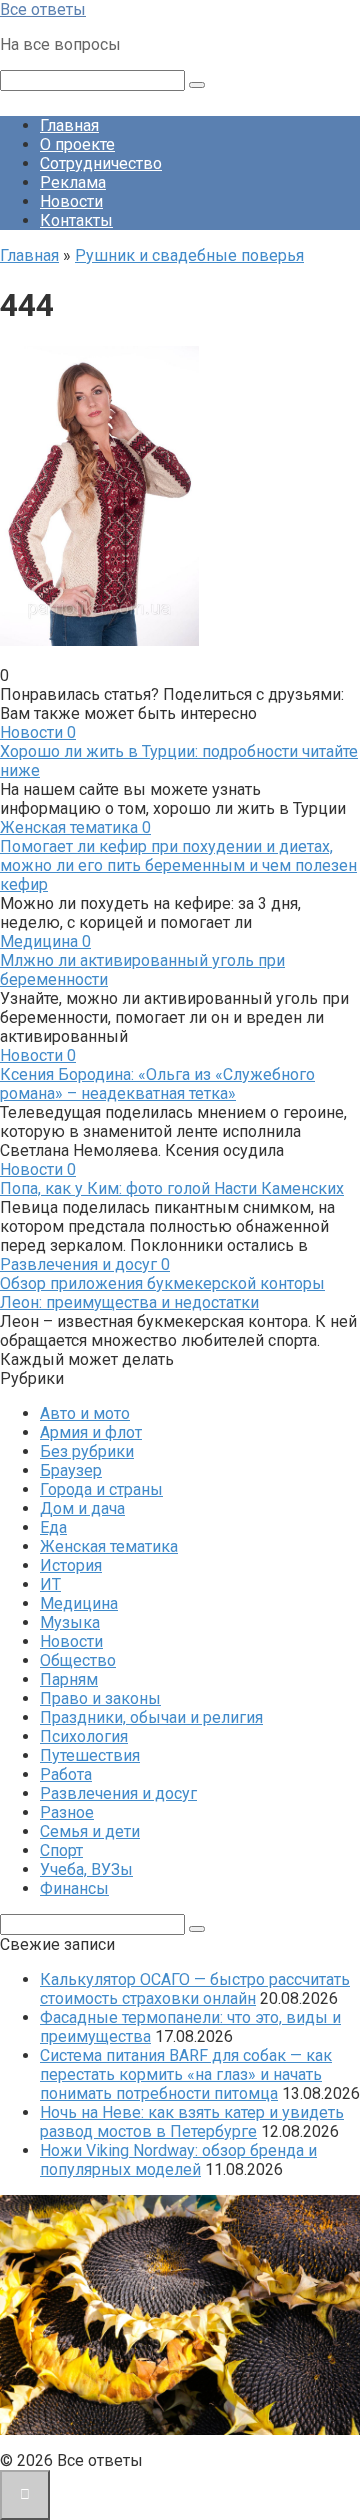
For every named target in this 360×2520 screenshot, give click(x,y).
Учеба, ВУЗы (86, 1869)
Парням (69, 1679)
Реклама (73, 182)
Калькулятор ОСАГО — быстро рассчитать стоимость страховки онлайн (195, 1989)
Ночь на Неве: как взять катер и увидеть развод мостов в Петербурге (192, 2122)
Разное (67, 1812)
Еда (53, 1527)
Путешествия (90, 1755)
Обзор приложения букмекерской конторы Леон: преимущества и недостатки (162, 1293)
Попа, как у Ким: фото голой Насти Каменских (172, 1188)
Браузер (71, 1470)
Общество (78, 1660)
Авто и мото (85, 1413)
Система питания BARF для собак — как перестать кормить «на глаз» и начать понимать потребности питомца (186, 2074)
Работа (66, 1774)
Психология (84, 1736)
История (71, 1565)
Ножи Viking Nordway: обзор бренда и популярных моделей (178, 2160)
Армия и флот (91, 1432)
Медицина (79, 1603)
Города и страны (101, 1489)
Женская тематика (109, 1546)
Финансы (74, 1888)
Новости (71, 201)
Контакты (76, 220)
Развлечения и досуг (118, 1793)
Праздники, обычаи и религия (151, 1717)
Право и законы (100, 1698)
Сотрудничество (101, 163)
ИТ (50, 1584)
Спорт (61, 1850)
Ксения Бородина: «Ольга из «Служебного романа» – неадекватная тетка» (157, 1084)
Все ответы (43, 9)
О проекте (77, 144)
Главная (69, 125)
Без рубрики (87, 1451)
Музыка (70, 1622)
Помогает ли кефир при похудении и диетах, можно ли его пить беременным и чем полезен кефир (178, 865)
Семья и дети (90, 1831)
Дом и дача (82, 1508)
